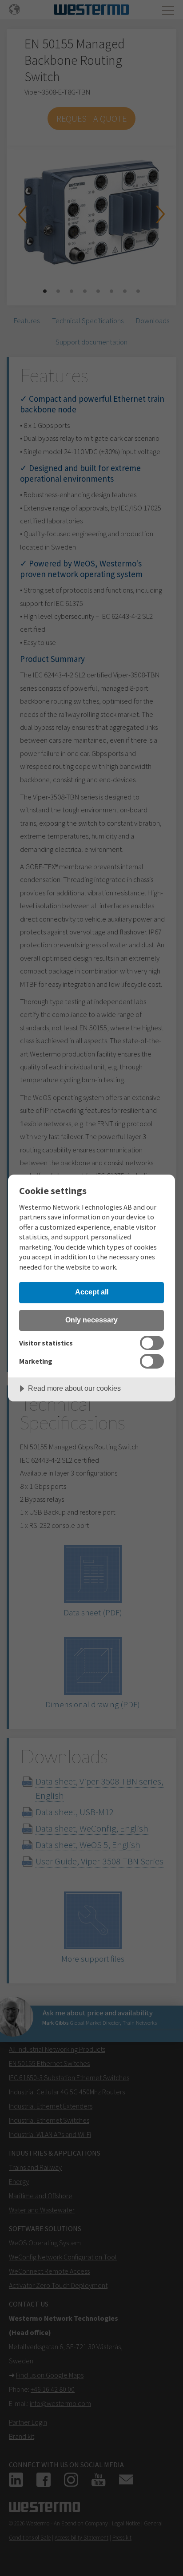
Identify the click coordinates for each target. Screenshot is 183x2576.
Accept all (92, 1292)
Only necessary (91, 1320)
